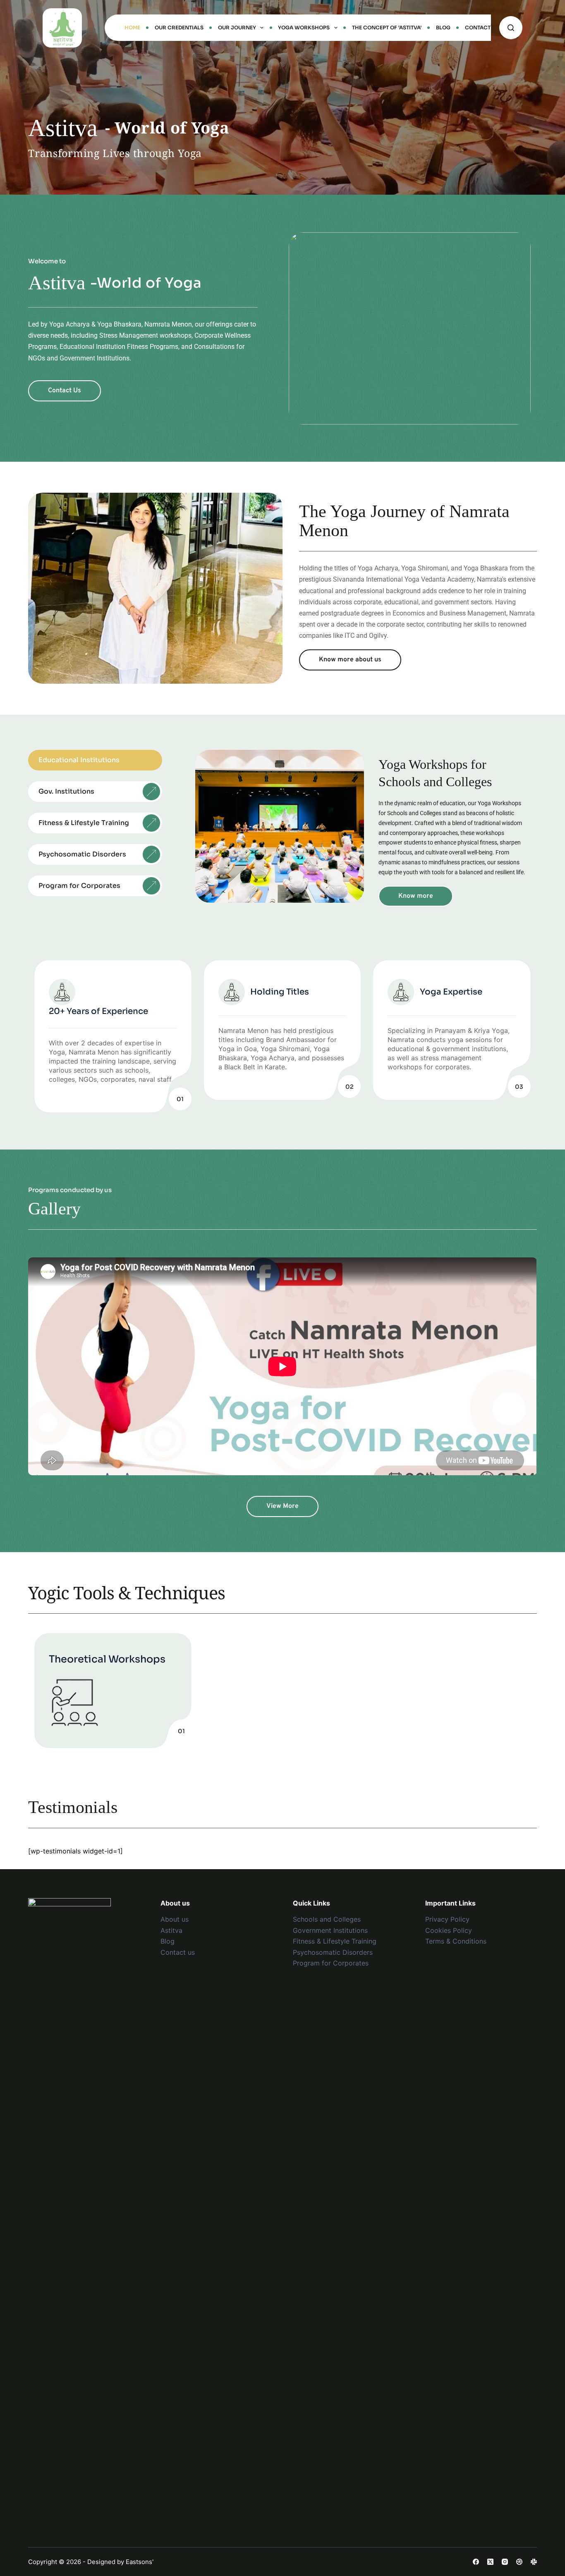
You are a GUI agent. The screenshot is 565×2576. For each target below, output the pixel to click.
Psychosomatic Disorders (333, 1952)
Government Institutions (330, 1930)
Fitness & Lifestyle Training (335, 1941)
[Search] (511, 28)
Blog (443, 27)
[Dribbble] (519, 2562)
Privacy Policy (447, 1919)
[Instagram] (505, 2562)
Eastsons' (140, 2562)
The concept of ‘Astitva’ (387, 27)
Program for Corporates (331, 1963)
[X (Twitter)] (490, 2562)
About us (175, 1919)
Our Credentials (179, 27)
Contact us (178, 1952)
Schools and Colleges (327, 1919)
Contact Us (482, 27)
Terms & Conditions (456, 1941)
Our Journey (237, 27)
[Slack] (534, 2562)
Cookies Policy (449, 1930)
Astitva (171, 1930)
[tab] (95, 760)
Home (132, 27)
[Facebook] (476, 2562)
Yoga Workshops (304, 27)
